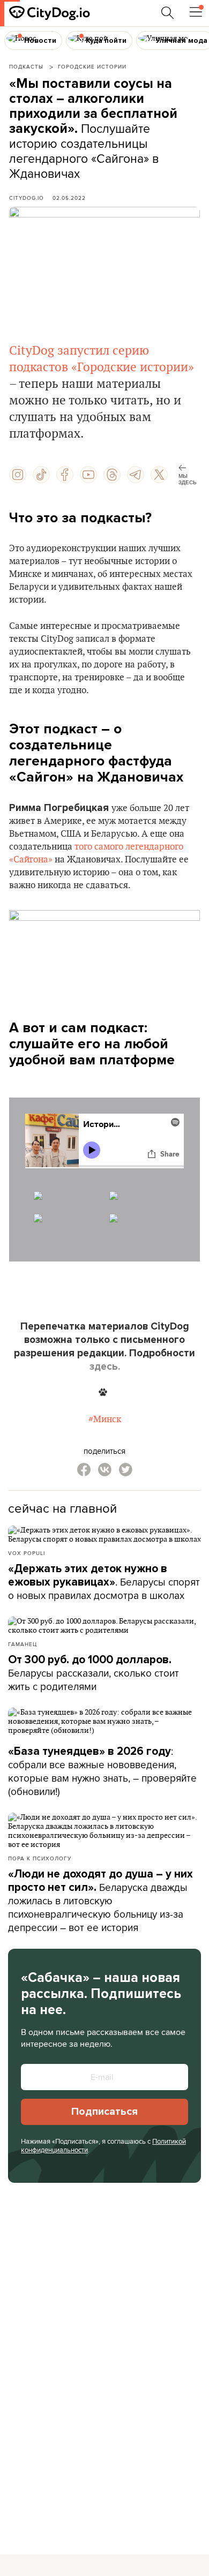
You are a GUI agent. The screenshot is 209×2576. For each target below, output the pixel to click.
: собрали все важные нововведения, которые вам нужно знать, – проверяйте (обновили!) (102, 1771)
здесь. (105, 1366)
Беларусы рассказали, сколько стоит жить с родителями (94, 1673)
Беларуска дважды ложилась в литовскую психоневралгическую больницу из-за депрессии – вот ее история (100, 1901)
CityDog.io (27, 198)
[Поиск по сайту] (168, 13)
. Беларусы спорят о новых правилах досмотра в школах (104, 1582)
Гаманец (23, 1644)
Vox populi (27, 1553)
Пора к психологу (40, 1858)
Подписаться (104, 2112)
